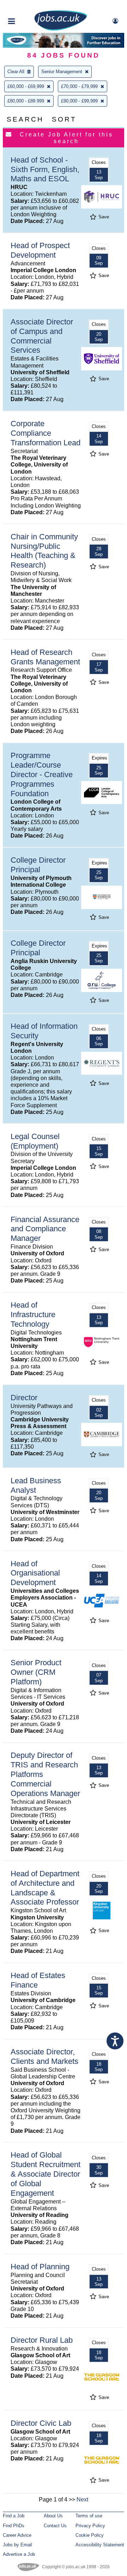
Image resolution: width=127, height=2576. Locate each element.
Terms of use (89, 2516)
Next (82, 2499)
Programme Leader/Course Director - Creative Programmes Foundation (42, 774)
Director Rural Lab (42, 2340)
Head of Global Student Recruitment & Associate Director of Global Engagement (46, 2174)
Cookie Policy (90, 2535)
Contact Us (55, 2526)
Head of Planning (40, 2267)
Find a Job (14, 2516)
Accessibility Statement (100, 2545)
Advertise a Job (19, 2554)
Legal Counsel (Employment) (35, 1141)
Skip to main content (28, 6)
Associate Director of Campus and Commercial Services (42, 336)
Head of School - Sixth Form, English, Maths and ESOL (45, 169)
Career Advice (17, 2535)
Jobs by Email (17, 2545)
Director (24, 1398)
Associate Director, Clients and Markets (44, 2056)
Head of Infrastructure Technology (33, 1315)
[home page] (61, 29)
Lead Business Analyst (36, 1485)
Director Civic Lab (41, 2423)
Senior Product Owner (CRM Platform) (36, 1672)
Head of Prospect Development (40, 250)
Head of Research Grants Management (45, 657)
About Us (53, 2516)
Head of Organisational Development (35, 1573)
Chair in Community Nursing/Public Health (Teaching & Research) (44, 551)
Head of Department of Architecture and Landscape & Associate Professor (45, 1888)
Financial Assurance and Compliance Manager (45, 1229)
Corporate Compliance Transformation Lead (46, 433)
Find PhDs (14, 2526)
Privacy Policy (90, 2526)
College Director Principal (38, 865)
